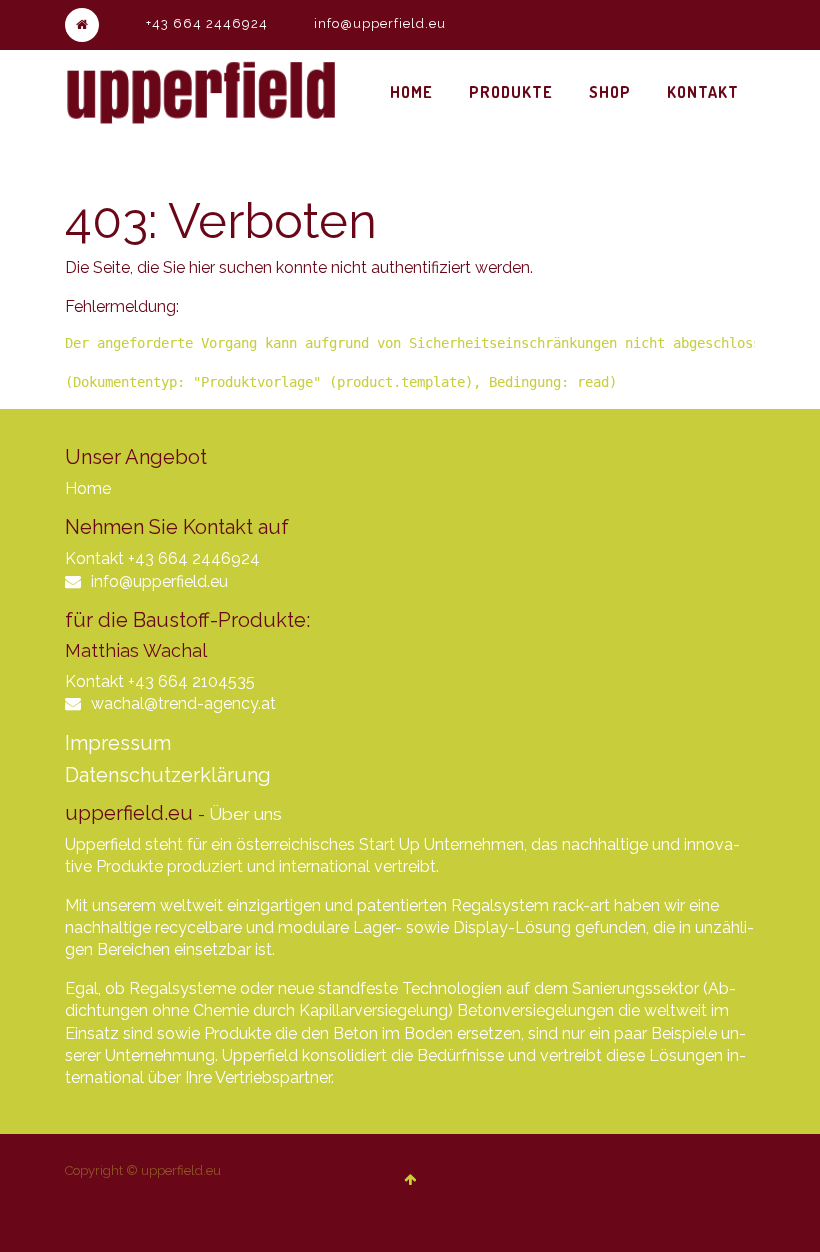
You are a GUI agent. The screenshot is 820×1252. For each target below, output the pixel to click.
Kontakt (94, 558)
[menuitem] (411, 92)
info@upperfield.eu (380, 23)
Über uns (245, 814)
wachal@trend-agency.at (183, 703)
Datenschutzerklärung (168, 775)
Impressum (118, 743)
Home (88, 488)
